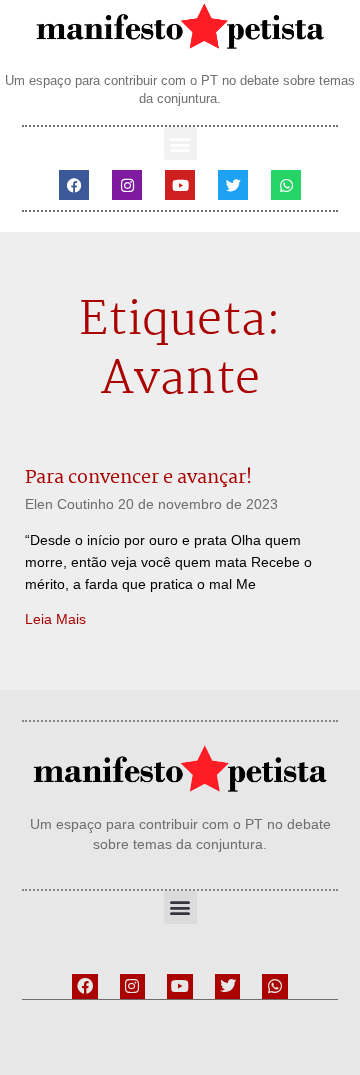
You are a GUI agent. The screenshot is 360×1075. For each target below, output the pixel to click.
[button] (180, 143)
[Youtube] (180, 185)
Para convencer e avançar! (138, 478)
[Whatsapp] (286, 185)
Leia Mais (55, 619)
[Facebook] (74, 185)
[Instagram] (127, 185)
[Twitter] (233, 185)
